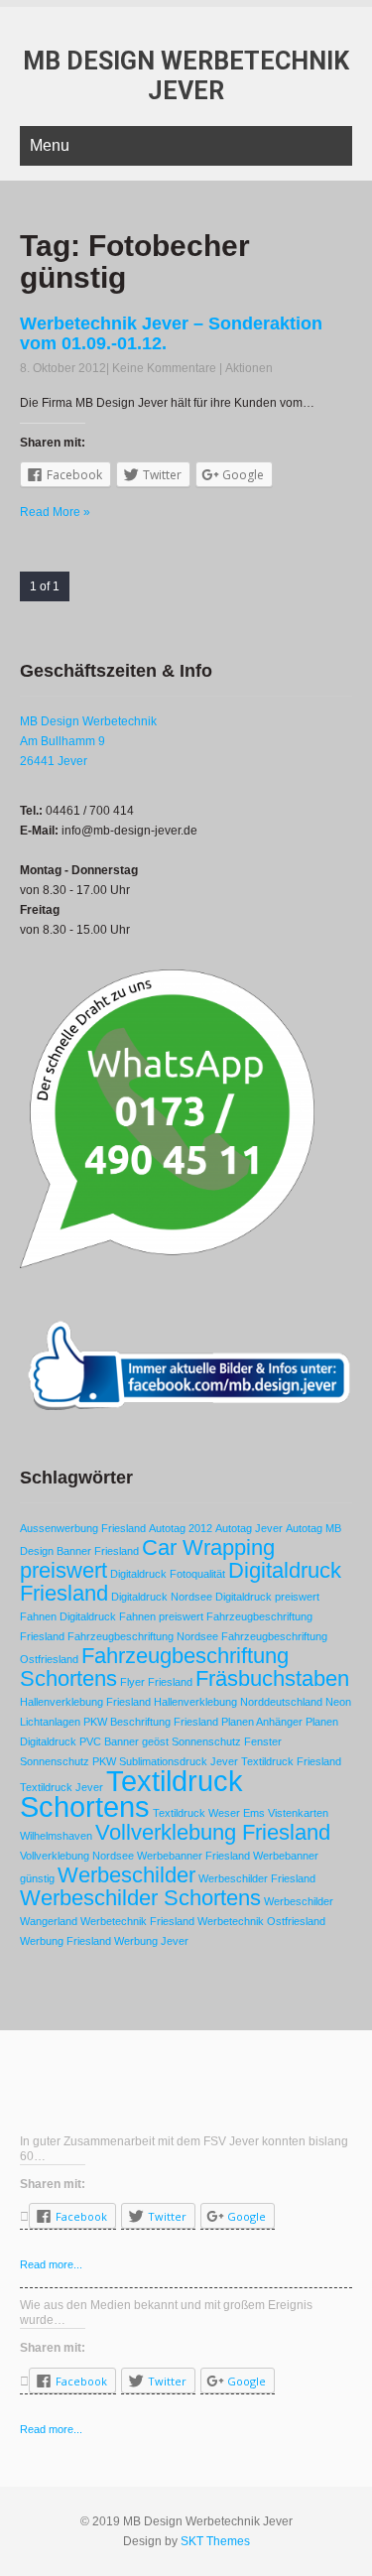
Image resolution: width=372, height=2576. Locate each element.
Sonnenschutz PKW (68, 1761)
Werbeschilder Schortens (140, 1898)
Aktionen (249, 368)
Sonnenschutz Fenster (227, 1741)
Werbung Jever (151, 1941)
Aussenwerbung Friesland (83, 1528)
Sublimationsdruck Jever (179, 1761)
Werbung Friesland (65, 1941)
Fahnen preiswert (161, 1616)
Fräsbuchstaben (272, 1678)
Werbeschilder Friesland (257, 1878)
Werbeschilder (126, 1875)
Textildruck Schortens (131, 1794)
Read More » (55, 512)
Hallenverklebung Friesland (85, 1702)
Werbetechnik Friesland (137, 1921)
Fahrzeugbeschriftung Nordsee (143, 1636)
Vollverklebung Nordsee (77, 1856)
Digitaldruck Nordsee (162, 1597)
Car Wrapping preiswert (147, 1559)
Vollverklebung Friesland (213, 1832)
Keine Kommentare (164, 368)
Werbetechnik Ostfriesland (261, 1921)
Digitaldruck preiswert (267, 1597)
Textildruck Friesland (291, 1761)
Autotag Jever (249, 1528)
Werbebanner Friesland (193, 1856)
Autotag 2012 (181, 1528)
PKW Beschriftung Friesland (151, 1722)
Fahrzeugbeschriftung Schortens (154, 1667)
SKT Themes (215, 2541)
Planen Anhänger (262, 1722)
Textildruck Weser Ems (209, 1813)
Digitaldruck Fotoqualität (168, 1574)
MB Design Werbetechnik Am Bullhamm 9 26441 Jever (88, 741)
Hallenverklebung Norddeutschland (238, 1702)
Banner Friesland (98, 1551)
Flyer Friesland (156, 1682)
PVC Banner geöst (124, 1741)
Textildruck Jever (62, 1787)
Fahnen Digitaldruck (68, 1616)
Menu (50, 145)
